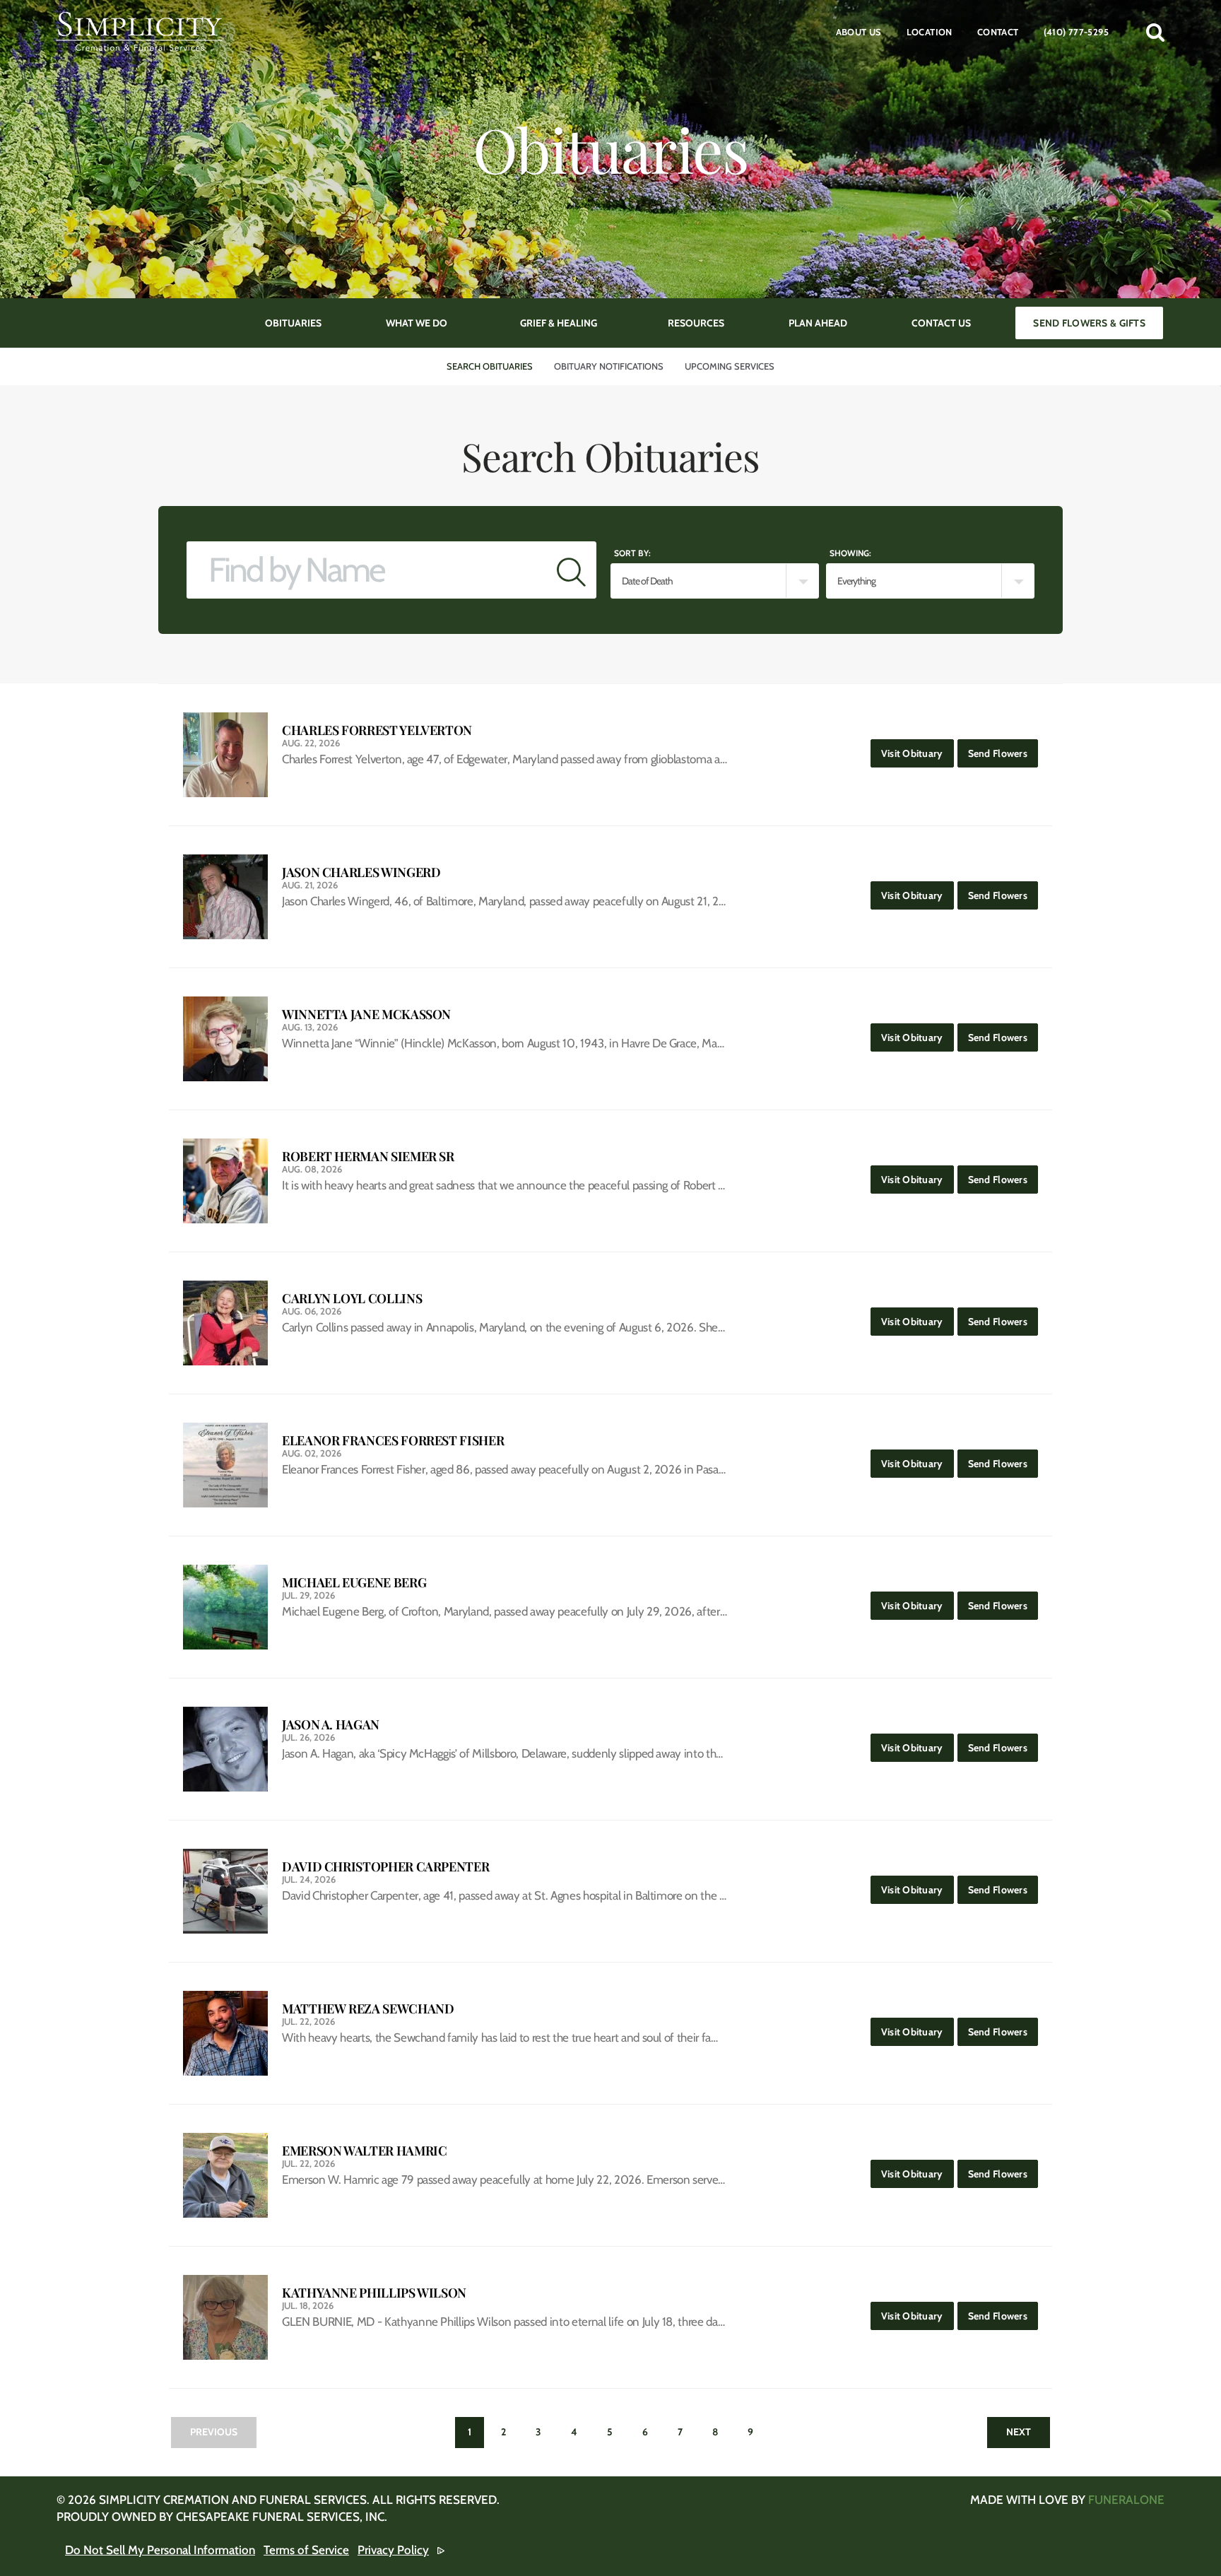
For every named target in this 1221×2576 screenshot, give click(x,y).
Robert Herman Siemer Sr (368, 1157)
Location (930, 32)
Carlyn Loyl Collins (352, 1299)
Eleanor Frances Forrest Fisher (393, 1441)
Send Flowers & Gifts (1089, 323)
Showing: (850, 553)
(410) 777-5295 (1076, 32)
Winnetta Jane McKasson (366, 1014)
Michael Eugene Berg (354, 1583)
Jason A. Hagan (331, 1725)
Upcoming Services (730, 366)
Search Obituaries (490, 366)
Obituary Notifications (609, 366)
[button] (1155, 32)
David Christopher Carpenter (385, 1867)
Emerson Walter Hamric (364, 2151)
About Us (859, 32)
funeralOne (1126, 2500)
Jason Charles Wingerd (361, 872)
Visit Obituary (918, 753)
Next (1019, 2432)
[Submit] (571, 570)
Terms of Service (306, 2550)
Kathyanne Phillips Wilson (374, 2293)
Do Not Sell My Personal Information (160, 2550)
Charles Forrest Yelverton (377, 730)
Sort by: (632, 553)
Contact (998, 32)
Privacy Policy (393, 2550)
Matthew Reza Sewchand (368, 2009)
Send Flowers (1003, 753)
